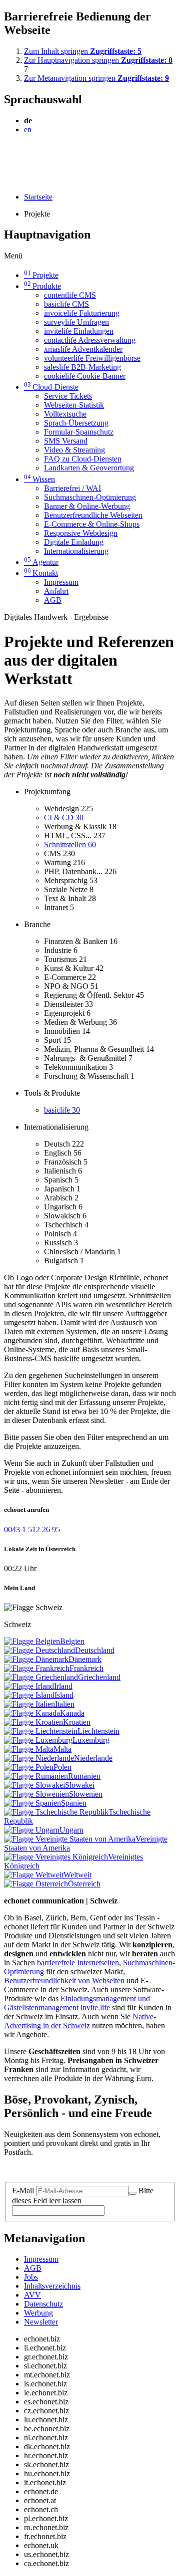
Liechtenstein (98, 1731)
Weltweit (77, 1875)
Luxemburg (91, 1740)
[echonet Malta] (29, 1749)
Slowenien (86, 1794)
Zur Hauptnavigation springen (98, 60)
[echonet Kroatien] (33, 1722)
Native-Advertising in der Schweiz (80, 2021)
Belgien (72, 1641)
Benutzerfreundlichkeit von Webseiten (64, 1981)
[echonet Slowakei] (34, 1785)
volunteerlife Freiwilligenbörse (92, 358)
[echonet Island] (29, 1695)
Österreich (84, 1884)
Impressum (61, 582)
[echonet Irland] (29, 1686)
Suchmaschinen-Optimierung (90, 497)
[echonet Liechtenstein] (41, 1731)
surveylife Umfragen (76, 322)
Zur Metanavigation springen (96, 78)
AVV (32, 2295)
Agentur (41, 562)
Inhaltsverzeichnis (52, 2286)
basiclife (62, 1110)
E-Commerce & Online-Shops (92, 524)
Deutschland (95, 1650)
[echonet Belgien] (32, 1641)
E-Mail (23, 2191)
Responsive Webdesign (81, 533)
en (28, 129)
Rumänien (84, 1776)
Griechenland (99, 1677)
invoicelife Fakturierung (82, 313)
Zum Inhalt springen (83, 51)
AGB (53, 600)
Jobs (31, 2277)
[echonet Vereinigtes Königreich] (56, 1857)
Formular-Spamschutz (79, 432)
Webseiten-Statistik (74, 405)
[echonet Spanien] (32, 1803)
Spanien (74, 1803)
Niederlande (93, 1758)
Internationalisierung (76, 551)
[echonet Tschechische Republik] (56, 1812)
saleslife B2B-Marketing (82, 367)
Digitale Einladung (74, 542)
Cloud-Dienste (51, 387)
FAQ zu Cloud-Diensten (83, 459)
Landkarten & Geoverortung (89, 468)
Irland (63, 1686)
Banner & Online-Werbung (87, 506)
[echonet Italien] (29, 1704)
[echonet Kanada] (32, 1713)
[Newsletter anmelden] (132, 2193)
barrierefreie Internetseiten (78, 1963)
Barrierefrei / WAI (72, 488)
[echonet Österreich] (36, 1884)
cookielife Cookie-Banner (85, 376)
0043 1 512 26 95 (32, 1529)
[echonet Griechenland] (41, 1677)
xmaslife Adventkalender (83, 349)
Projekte (41, 275)
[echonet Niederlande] (39, 1758)
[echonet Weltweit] (34, 1875)
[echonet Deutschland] (39, 1650)
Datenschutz (43, 2304)
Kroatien (77, 1722)
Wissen (39, 479)
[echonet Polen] (29, 1767)
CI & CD (64, 818)
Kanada (72, 1713)
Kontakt (41, 573)
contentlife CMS (70, 295)
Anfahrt (56, 591)
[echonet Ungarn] (32, 1830)
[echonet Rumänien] (36, 1776)
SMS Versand (66, 441)
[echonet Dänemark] (36, 1659)
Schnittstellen (70, 844)
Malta (62, 1749)
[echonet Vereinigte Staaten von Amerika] (70, 1839)
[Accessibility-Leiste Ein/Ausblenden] (7, 180)
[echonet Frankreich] (37, 1668)
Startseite (38, 197)
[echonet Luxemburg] (38, 1740)
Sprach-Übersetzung (76, 423)
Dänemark (85, 1659)
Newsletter (41, 2322)
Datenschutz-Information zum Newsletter (69, 2169)
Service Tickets (68, 396)
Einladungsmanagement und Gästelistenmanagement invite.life (77, 2003)
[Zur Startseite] (27, 154)
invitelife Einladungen (79, 331)
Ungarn (71, 1830)
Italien (65, 1704)
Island (64, 1695)
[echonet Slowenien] (36, 1794)
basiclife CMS (66, 304)
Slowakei (80, 1785)
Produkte (42, 286)
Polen (62, 1767)
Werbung (38, 2313)
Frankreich (86, 1668)
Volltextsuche (65, 414)
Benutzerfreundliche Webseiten (93, 515)
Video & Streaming (74, 450)
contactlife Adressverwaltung (90, 340)
